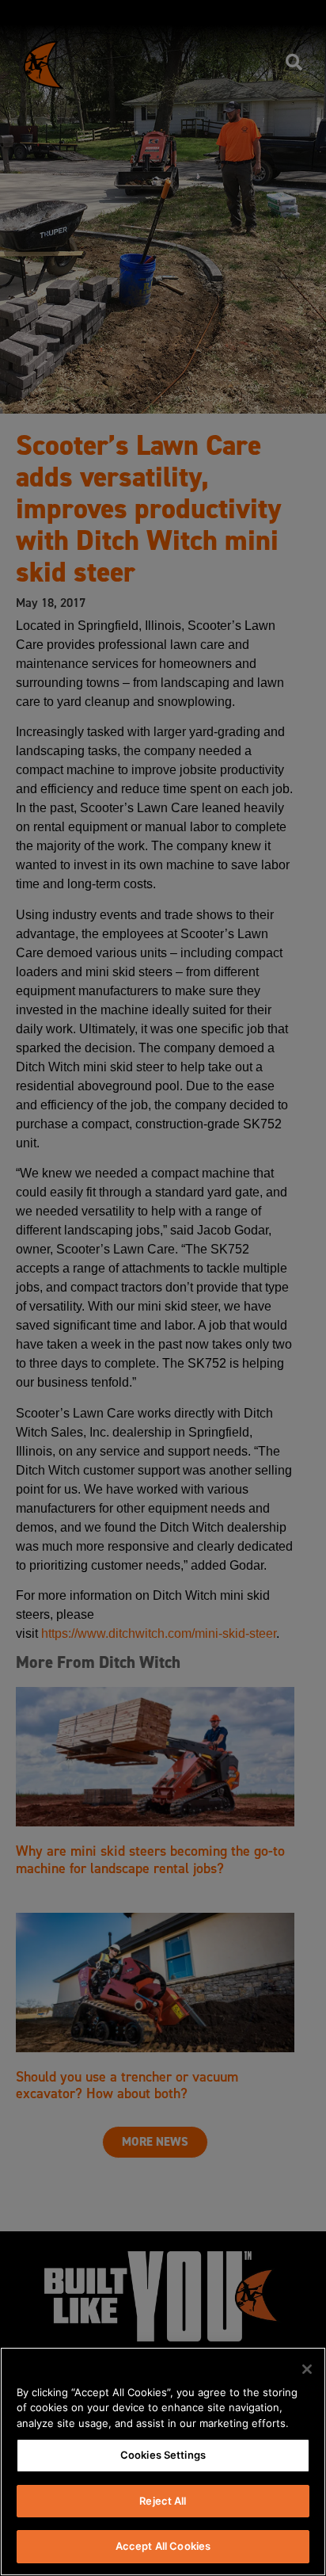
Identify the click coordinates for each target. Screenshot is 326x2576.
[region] (163, 2462)
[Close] (307, 2369)
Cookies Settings (163, 2455)
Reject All (163, 2501)
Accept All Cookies (163, 2546)
